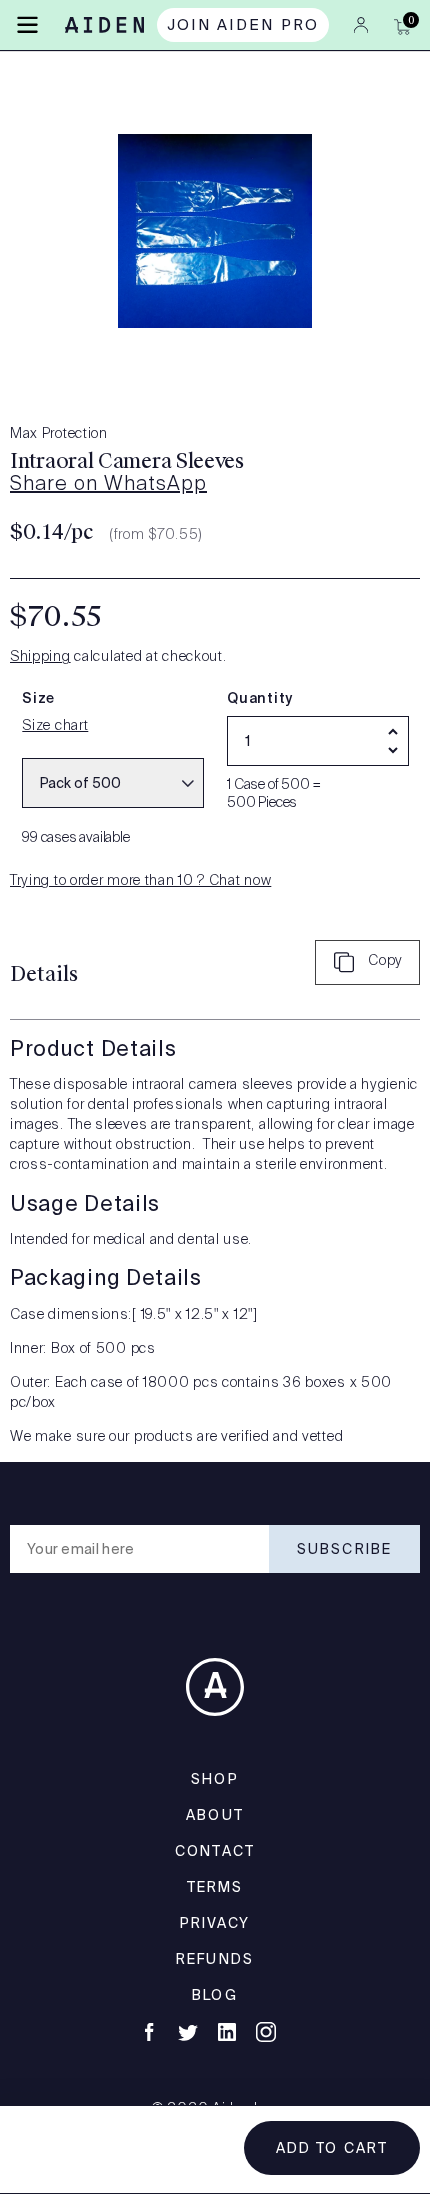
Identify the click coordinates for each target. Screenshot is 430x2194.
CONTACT (215, 1851)
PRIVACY (215, 1923)
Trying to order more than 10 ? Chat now (140, 881)
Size (38, 699)
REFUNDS (215, 1959)
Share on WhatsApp (108, 485)
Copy (385, 961)
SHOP (214, 1779)
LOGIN (361, 25)
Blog (214, 1995)
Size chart (55, 726)
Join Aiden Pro (243, 24)
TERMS (215, 1887)
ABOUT (215, 1815)
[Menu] (27, 23)
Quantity (260, 699)
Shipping (40, 657)
